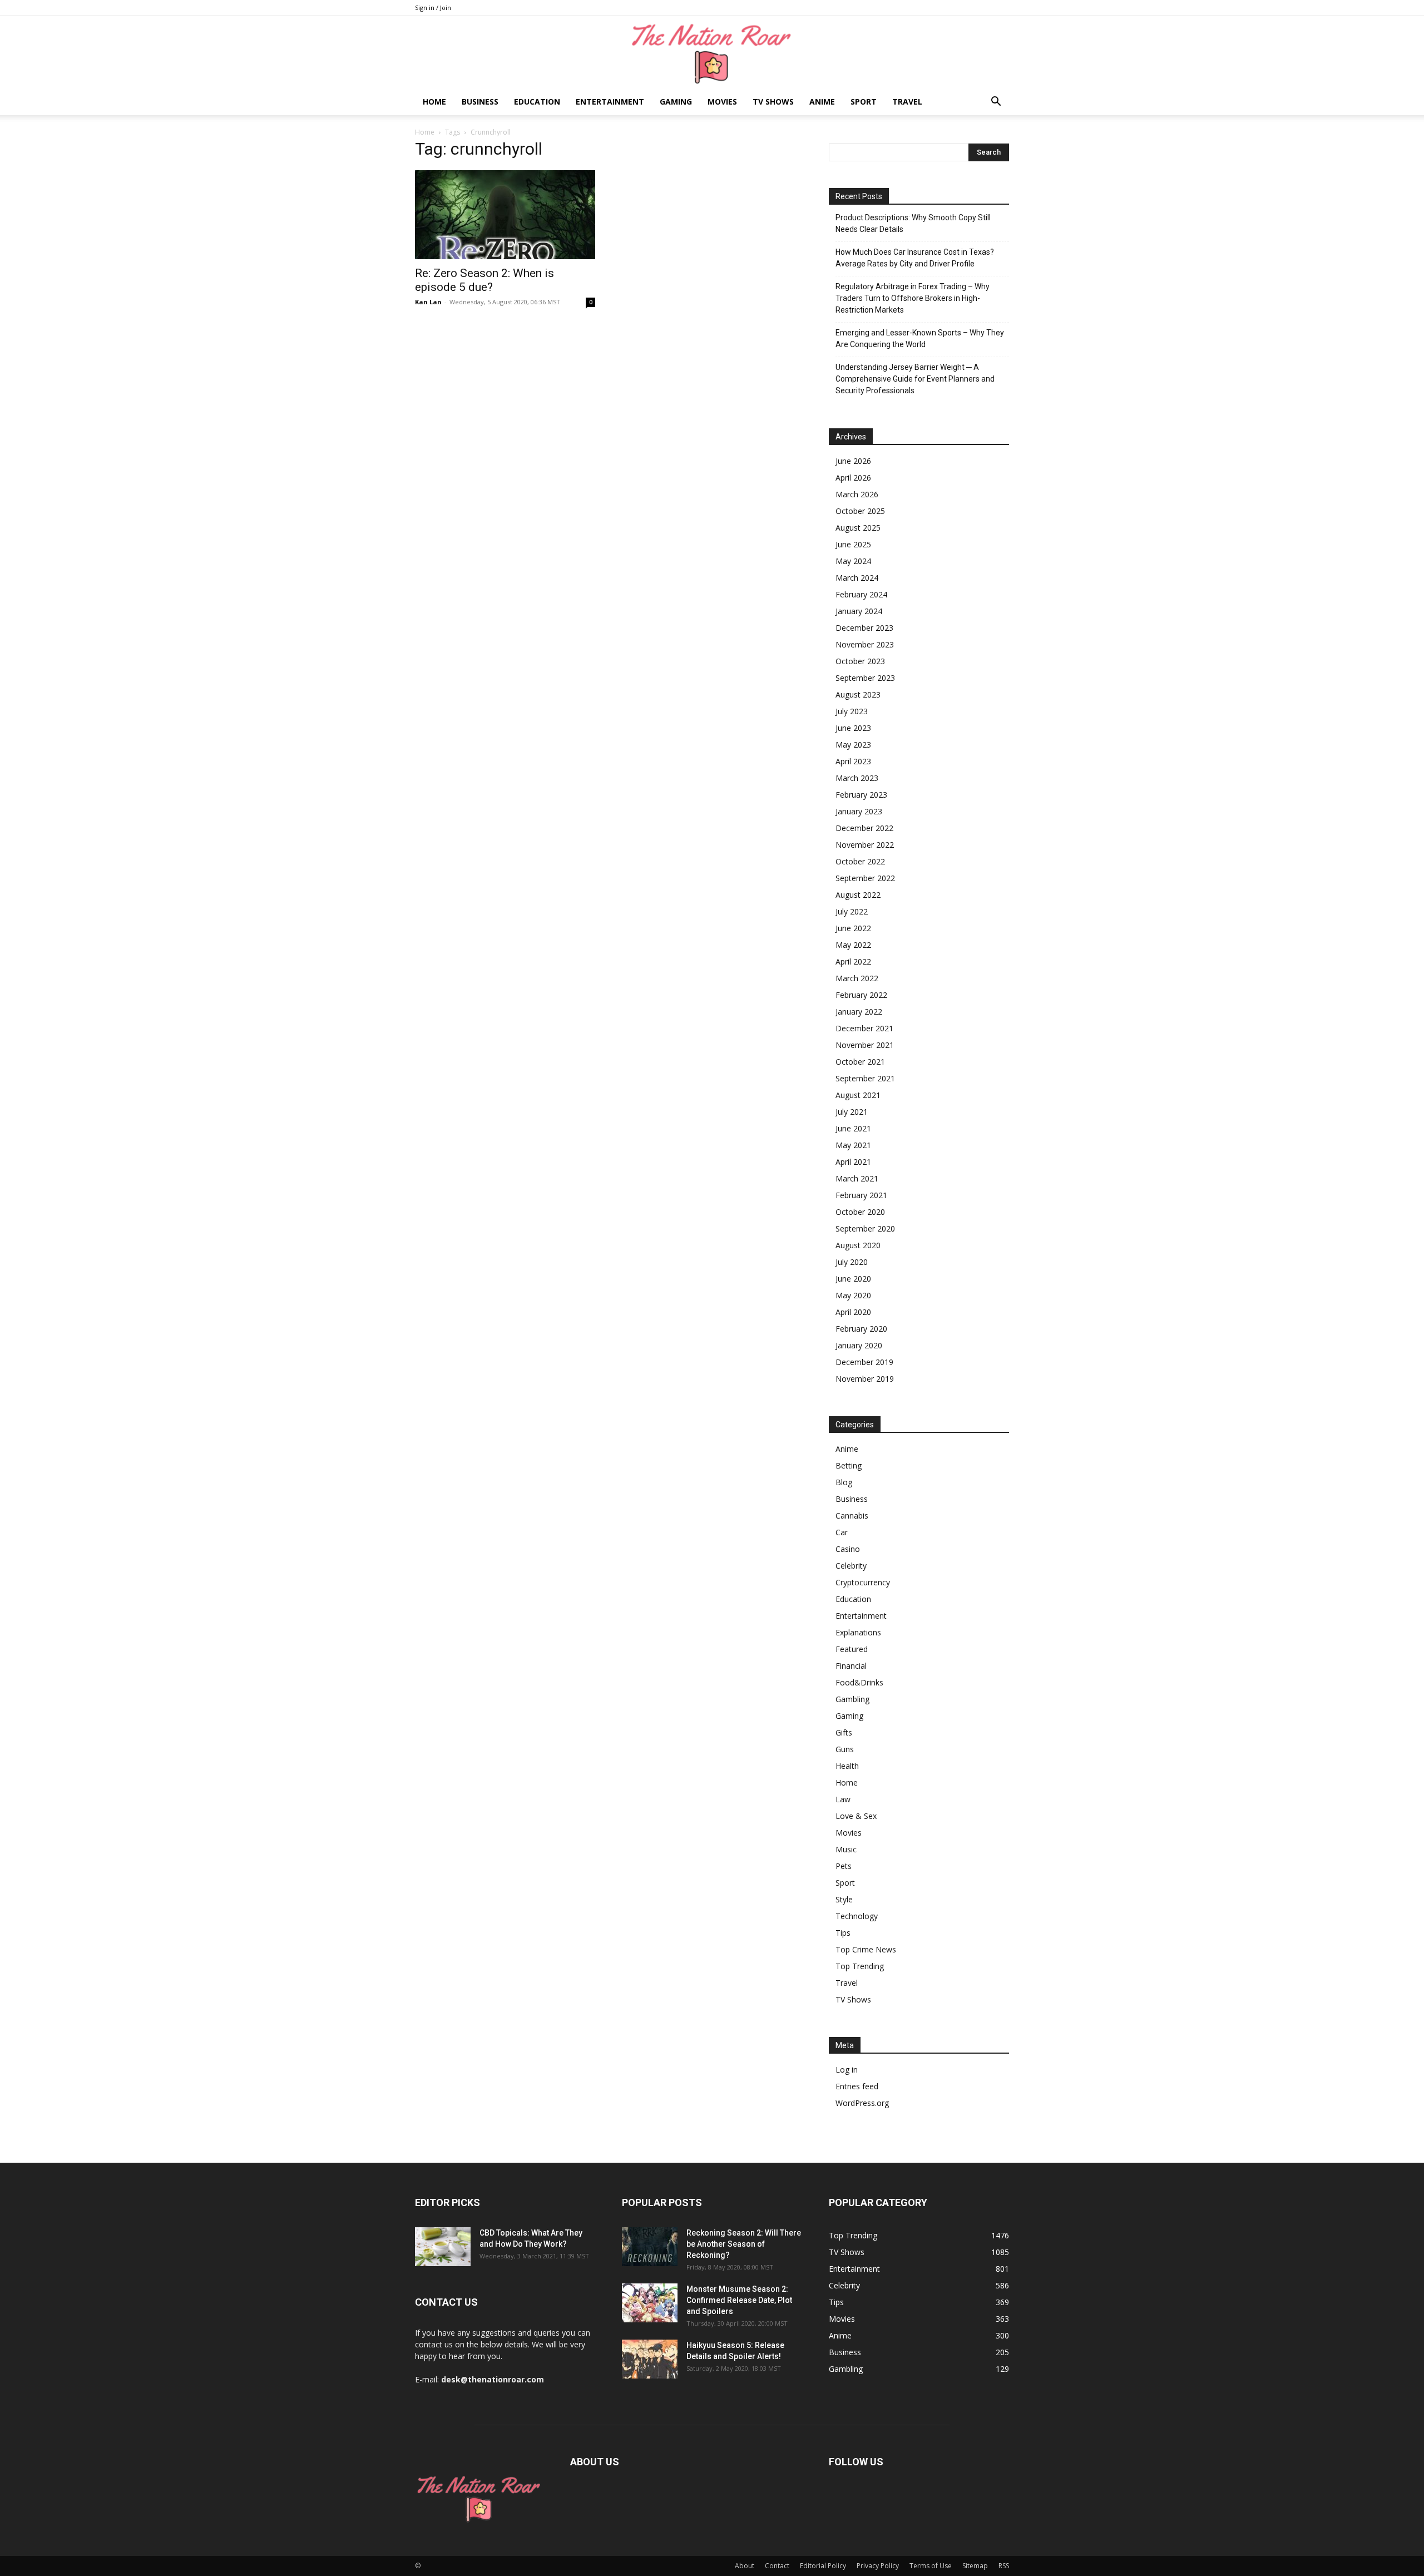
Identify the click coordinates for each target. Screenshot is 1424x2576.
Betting (849, 1465)
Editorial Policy (823, 2566)
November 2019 (865, 1379)
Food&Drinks (859, 1682)
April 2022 (853, 961)
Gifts (844, 1732)
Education (537, 102)
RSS (1004, 2566)
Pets (844, 1866)
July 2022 (852, 911)
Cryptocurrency (863, 1582)
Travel (907, 102)
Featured (852, 1649)
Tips (843, 1933)
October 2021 (860, 1062)
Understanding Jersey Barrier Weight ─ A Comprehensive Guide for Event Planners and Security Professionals (915, 379)
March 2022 (857, 978)
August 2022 (858, 895)
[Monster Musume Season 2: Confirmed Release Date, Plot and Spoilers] (650, 2303)
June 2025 (853, 544)
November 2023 (865, 644)
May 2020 (853, 1295)
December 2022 (864, 828)
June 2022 (853, 928)
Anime (822, 102)
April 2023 (853, 761)
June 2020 (853, 1279)
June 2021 (853, 1128)
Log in (847, 2070)
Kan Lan (428, 302)
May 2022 (853, 945)
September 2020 (865, 1228)
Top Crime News (866, 1949)
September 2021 (865, 1078)
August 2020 (858, 1245)
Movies (722, 102)
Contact (777, 2566)
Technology (857, 1916)
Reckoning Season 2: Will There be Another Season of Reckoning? (744, 2244)
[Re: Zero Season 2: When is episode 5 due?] (505, 215)
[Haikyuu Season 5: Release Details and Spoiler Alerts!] (650, 2359)
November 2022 (865, 845)
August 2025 (858, 528)
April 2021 (853, 1162)
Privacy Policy (878, 2566)
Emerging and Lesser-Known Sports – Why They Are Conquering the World (920, 338)
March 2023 (857, 778)
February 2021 (861, 1195)
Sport (864, 102)
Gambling (852, 1699)
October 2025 (860, 511)
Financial (851, 1666)
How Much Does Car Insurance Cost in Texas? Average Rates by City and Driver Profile (915, 258)
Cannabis (852, 1516)
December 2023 (864, 628)
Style (844, 1899)
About (745, 2566)
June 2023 (853, 728)
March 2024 (857, 578)
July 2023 (852, 711)
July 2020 (852, 1262)
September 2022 (865, 878)
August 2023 (858, 694)
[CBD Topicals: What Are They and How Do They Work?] (443, 2247)
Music (846, 1849)
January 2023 (859, 811)
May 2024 (853, 561)
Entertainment (610, 102)
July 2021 (852, 1112)
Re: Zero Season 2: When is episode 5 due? (484, 280)
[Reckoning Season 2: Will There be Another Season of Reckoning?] (650, 2247)
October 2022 (860, 861)
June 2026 (853, 461)
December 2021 (864, 1028)
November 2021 (865, 1045)
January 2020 (859, 1345)
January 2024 (859, 611)
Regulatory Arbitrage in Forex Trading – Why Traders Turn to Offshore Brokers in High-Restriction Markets (913, 298)
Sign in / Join (433, 8)
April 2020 (853, 1312)
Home (434, 102)
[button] (996, 103)
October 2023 (860, 661)
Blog (844, 1482)
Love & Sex (856, 1816)
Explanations (858, 1632)
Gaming (676, 102)
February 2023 (861, 795)
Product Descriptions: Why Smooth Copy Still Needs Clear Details (913, 223)
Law (843, 1799)
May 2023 (853, 745)
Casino (848, 1549)
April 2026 (853, 478)
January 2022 (859, 1012)
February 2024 (861, 594)
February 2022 (861, 995)
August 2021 (858, 1095)
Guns (845, 1749)
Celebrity (851, 1566)
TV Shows (773, 102)
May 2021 (853, 1145)
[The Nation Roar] (712, 53)
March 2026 (857, 494)
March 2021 (857, 1178)
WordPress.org (862, 2103)
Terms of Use (931, 2566)
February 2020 (861, 1329)
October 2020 (860, 1212)
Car (842, 1532)
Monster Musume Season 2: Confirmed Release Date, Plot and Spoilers (739, 2300)
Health (847, 1766)
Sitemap (975, 2566)
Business (480, 102)
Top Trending (860, 1966)
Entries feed (857, 2086)
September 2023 (865, 678)
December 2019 (864, 1362)
